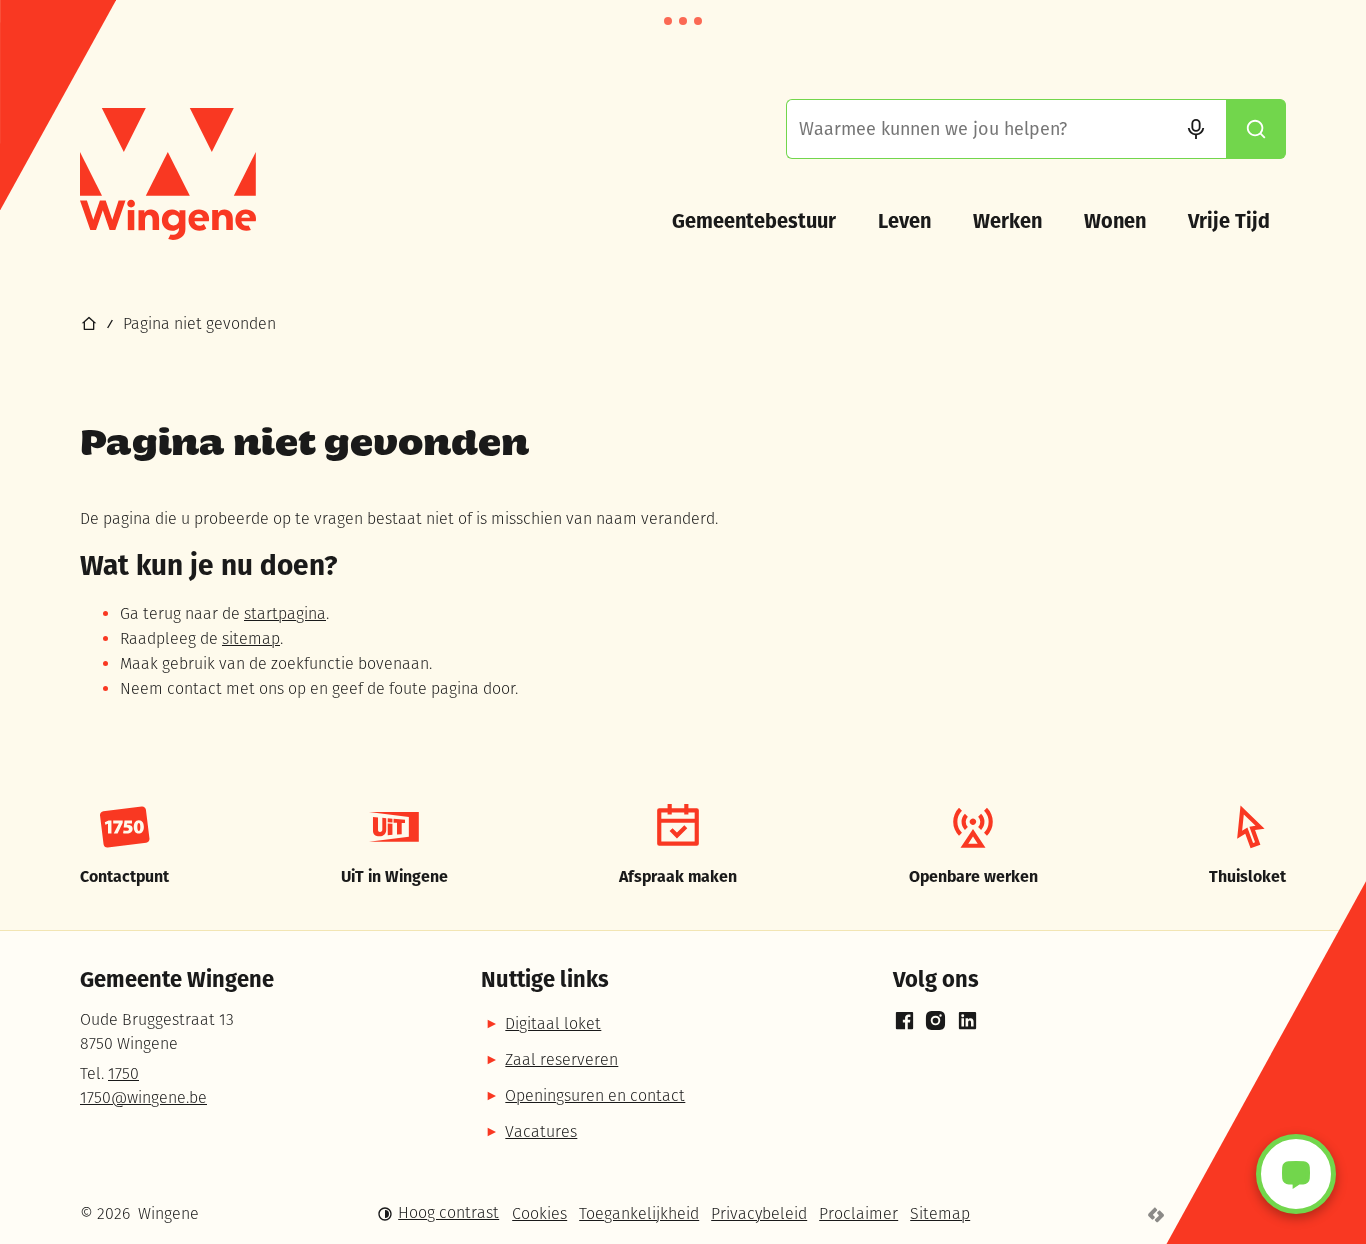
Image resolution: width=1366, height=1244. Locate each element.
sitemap (251, 640)
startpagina (285, 615)
